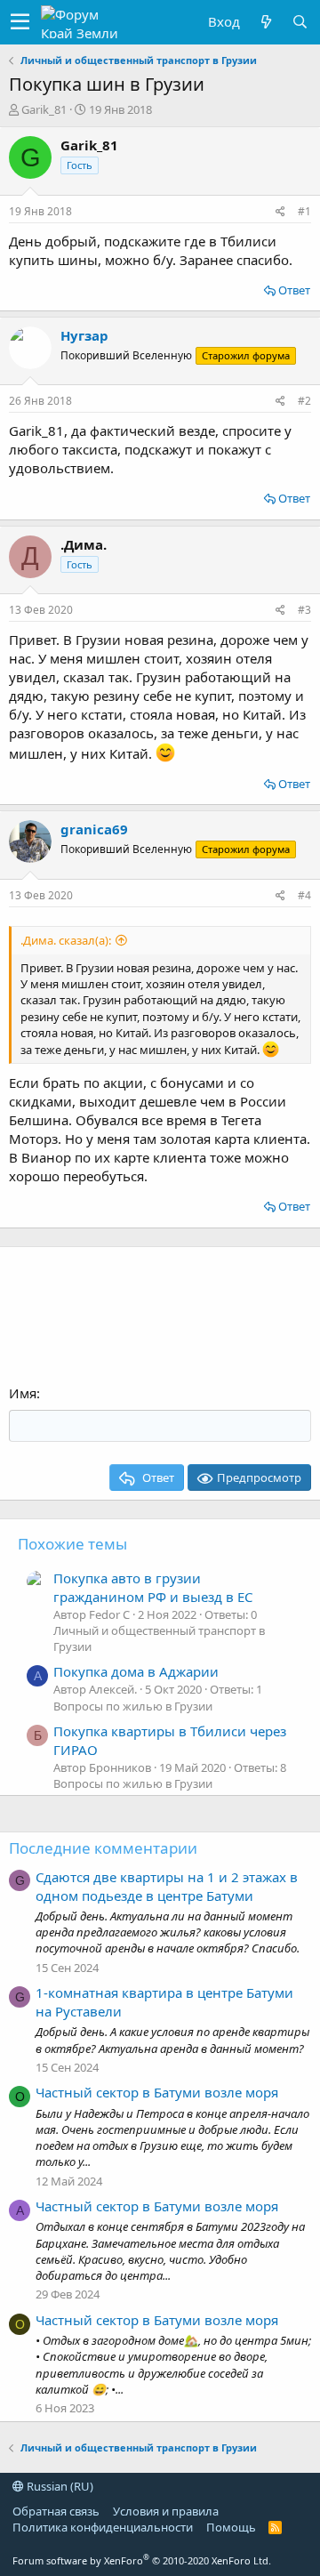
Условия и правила (166, 2511)
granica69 (94, 829)
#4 (304, 895)
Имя (23, 1393)
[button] (20, 22)
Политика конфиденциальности (103, 2527)
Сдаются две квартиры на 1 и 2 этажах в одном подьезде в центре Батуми (167, 1886)
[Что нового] (266, 22)
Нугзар (84, 335)
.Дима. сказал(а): (66, 940)
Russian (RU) (59, 2486)
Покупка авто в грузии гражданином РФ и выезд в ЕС (153, 1587)
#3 (304, 610)
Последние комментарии (103, 1848)
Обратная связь (56, 2511)
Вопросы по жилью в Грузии (133, 1706)
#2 (304, 401)
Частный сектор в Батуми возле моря (157, 2092)
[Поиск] (300, 22)
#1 (304, 211)
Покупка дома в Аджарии (136, 1671)
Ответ (294, 290)
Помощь (231, 2527)
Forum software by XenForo (142, 2560)
